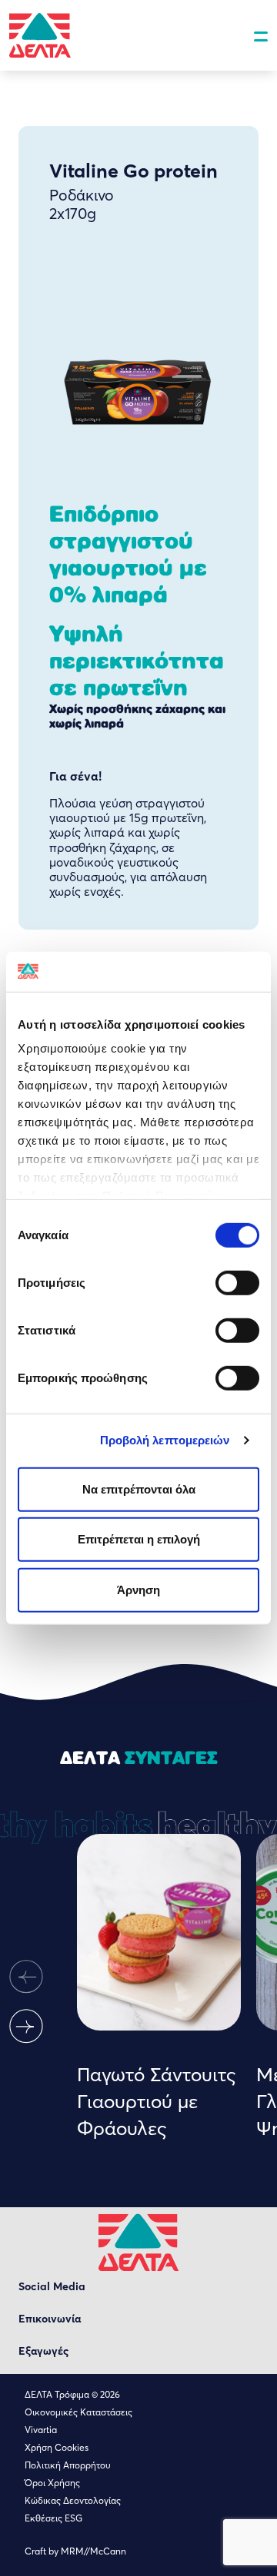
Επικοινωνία (50, 2319)
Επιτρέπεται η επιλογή (139, 1539)
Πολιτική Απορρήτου (68, 2465)
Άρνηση (138, 1590)
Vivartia (41, 2430)
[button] (26, 1977)
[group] (159, 1988)
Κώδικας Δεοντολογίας (73, 2500)
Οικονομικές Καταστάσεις (78, 2412)
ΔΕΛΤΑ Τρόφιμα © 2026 (72, 2394)
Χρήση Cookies (57, 2447)
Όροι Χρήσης (52, 2483)
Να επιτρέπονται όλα (139, 1489)
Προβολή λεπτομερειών (165, 1440)
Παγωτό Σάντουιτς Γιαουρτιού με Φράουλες (156, 2101)
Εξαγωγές (43, 2351)
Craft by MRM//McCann (75, 2551)
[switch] (237, 1283)
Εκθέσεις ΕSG (53, 2518)
